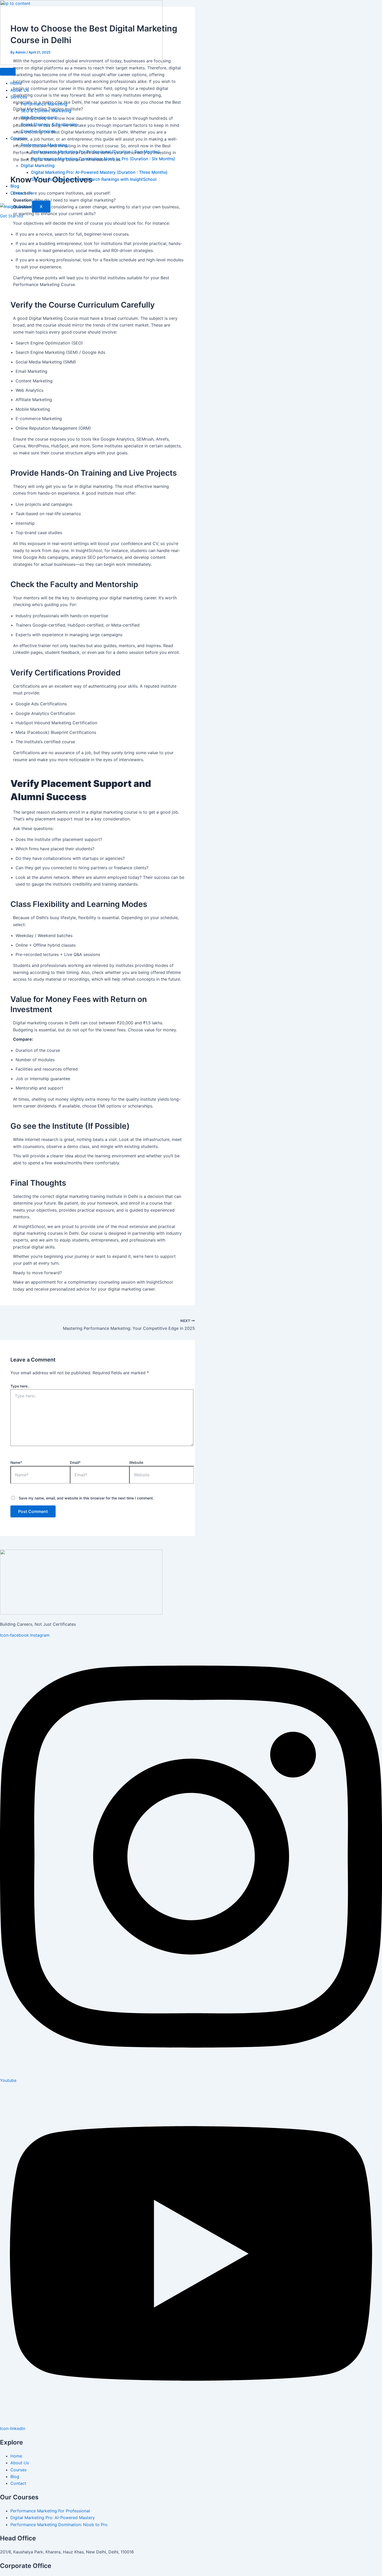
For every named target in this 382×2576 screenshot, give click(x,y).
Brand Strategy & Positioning (49, 124)
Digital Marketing (38, 165)
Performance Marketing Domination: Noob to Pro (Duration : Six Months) (103, 159)
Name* (16, 1462)
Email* (75, 1462)
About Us (20, 90)
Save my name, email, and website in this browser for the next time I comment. (86, 1498)
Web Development (39, 117)
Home (16, 83)
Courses (18, 138)
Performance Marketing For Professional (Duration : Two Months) (95, 152)
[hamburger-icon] (8, 72)
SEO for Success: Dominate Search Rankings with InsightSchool (94, 179)
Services (19, 97)
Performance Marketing (44, 104)
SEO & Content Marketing (46, 111)
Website (136, 1462)
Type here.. (20, 1386)
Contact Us (22, 193)
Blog (15, 186)
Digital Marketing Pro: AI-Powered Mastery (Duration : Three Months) (99, 172)
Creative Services (38, 131)
